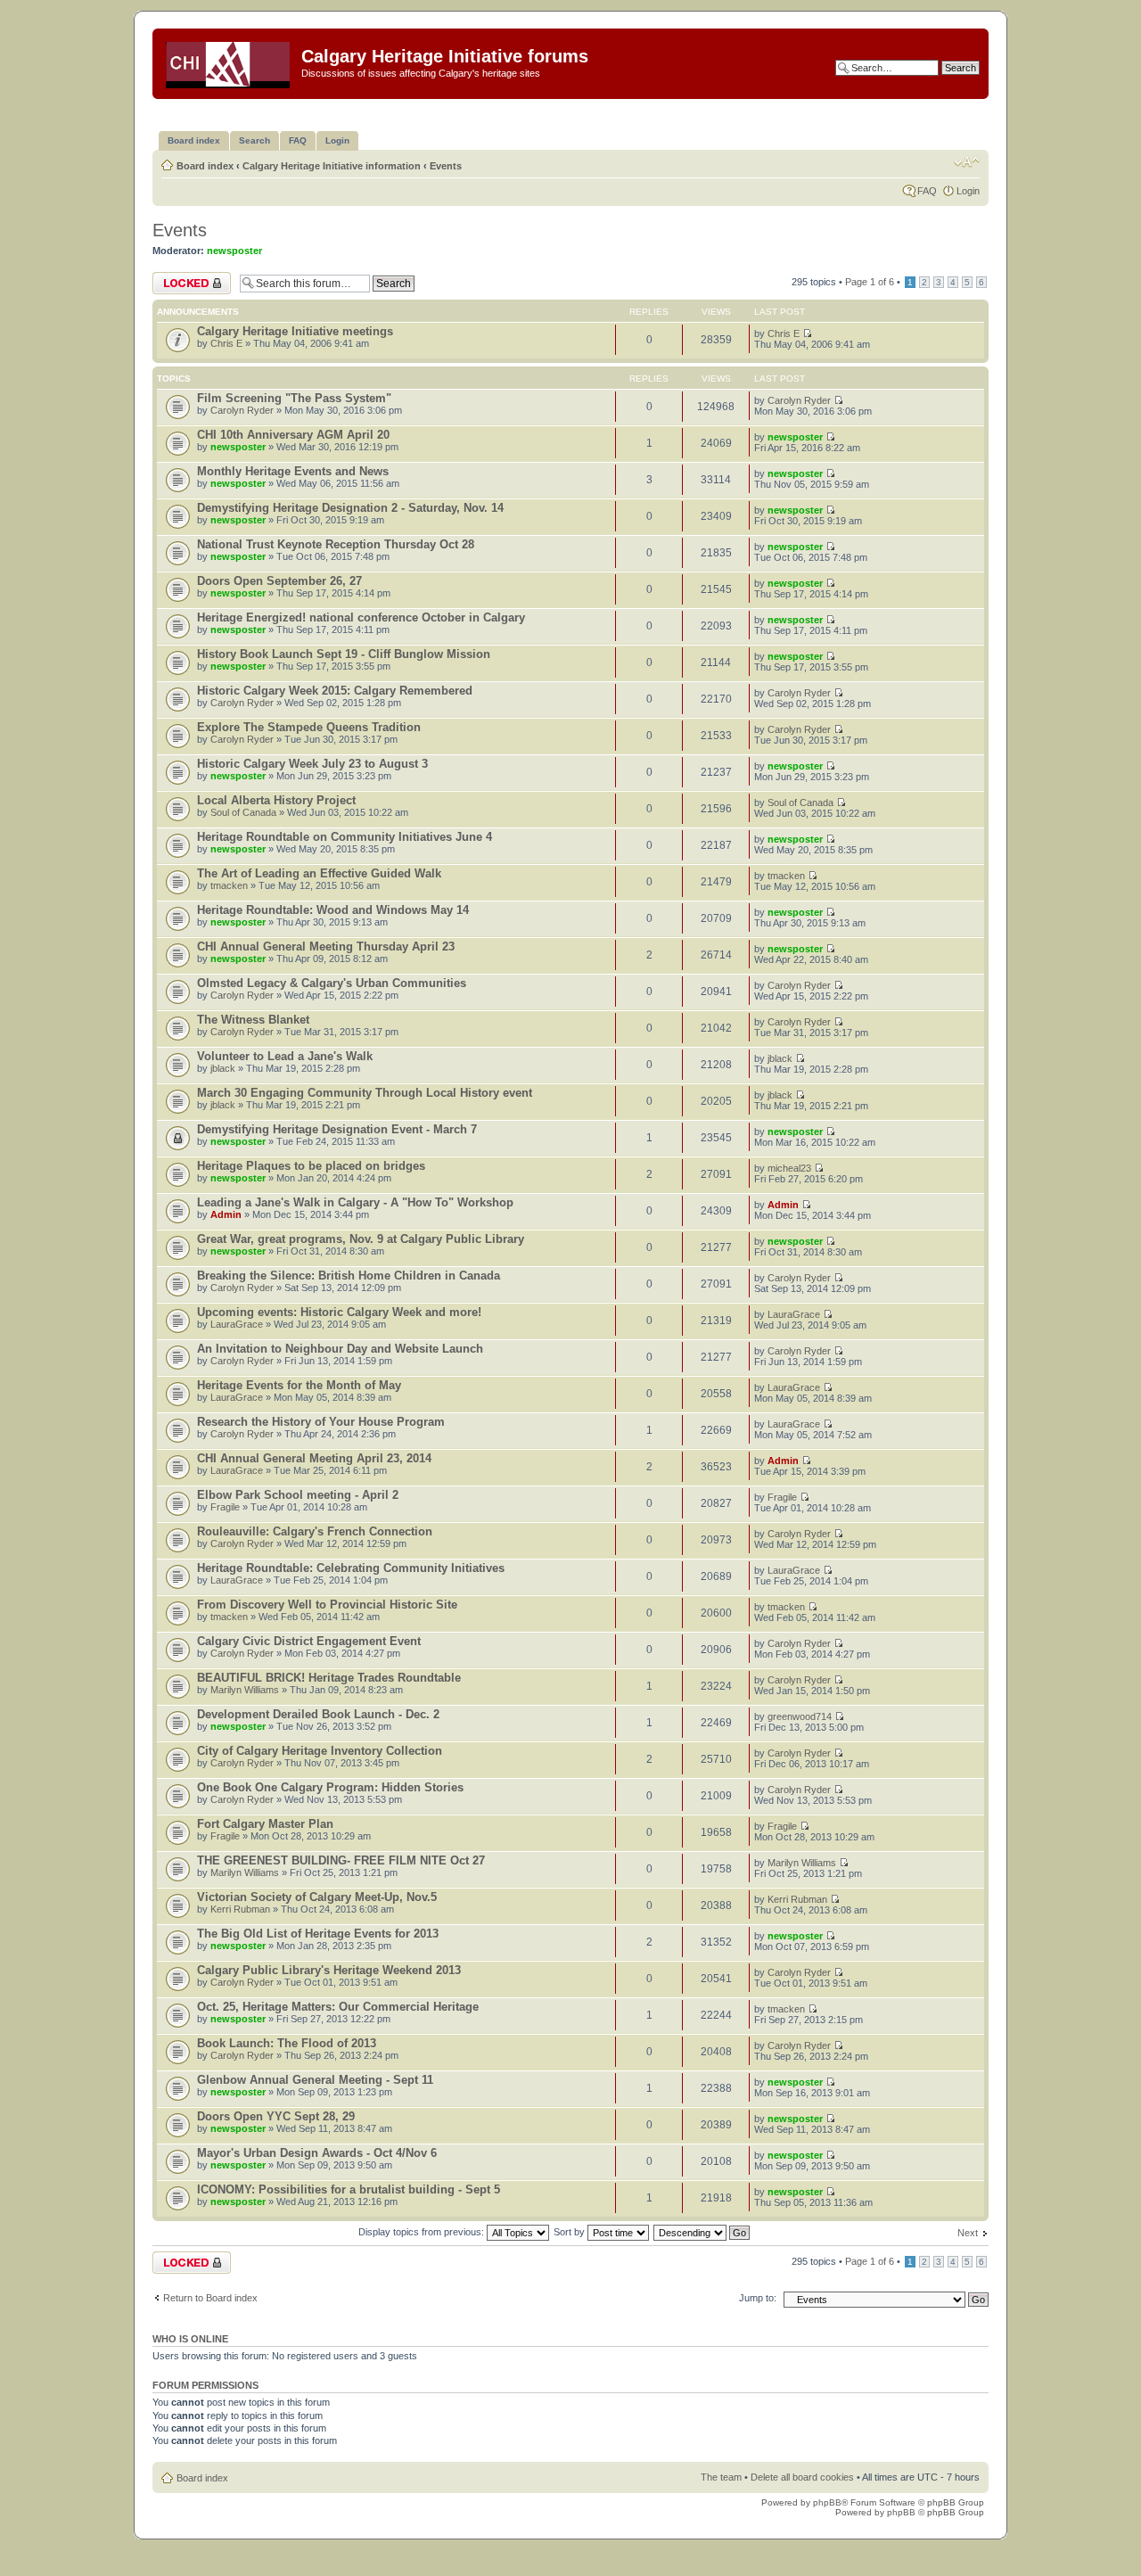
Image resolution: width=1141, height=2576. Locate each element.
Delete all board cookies (802, 2477)
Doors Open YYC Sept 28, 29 (276, 2116)
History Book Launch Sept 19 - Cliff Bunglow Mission (344, 654)
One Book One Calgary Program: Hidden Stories (330, 1787)
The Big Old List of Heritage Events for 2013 (318, 1934)
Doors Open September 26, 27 (279, 581)
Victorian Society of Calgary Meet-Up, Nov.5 (317, 1897)
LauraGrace (237, 1324)
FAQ (927, 191)
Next (968, 2233)
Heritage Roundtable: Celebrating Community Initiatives (351, 1568)
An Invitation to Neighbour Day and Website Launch (340, 1349)
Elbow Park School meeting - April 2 (298, 1495)
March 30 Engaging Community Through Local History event (365, 1093)
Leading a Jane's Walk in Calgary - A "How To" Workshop (355, 1202)
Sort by (570, 2232)
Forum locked (182, 277)
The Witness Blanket (253, 1020)
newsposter (234, 251)
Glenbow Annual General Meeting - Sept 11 (315, 2080)
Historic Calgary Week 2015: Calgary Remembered (335, 691)
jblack (223, 1068)
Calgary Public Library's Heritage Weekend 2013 (329, 1970)
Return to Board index (210, 2298)
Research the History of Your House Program (321, 1422)
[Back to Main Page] (229, 62)
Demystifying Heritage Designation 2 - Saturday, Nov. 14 (350, 508)
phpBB (827, 2502)
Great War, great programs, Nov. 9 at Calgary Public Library (361, 1239)
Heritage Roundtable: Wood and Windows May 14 (333, 910)
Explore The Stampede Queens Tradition (309, 727)
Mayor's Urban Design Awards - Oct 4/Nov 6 (317, 2153)
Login (968, 191)
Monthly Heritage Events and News (293, 471)
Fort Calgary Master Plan (265, 1824)
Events (446, 166)
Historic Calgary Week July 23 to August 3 (312, 764)
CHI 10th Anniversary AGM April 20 (293, 435)
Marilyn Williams (245, 1690)
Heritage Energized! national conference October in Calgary (361, 617)
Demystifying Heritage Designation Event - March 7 (337, 1129)
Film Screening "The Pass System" (294, 398)
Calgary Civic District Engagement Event (309, 1641)
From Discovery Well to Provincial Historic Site (327, 1605)
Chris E (226, 343)
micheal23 (789, 1168)
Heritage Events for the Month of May (299, 1385)
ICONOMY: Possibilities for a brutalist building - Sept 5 (349, 2189)
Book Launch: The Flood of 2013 (287, 2043)
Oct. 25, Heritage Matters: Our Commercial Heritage (338, 2007)
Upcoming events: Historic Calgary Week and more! (339, 1312)
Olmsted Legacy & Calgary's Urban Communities (332, 983)
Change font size (967, 162)
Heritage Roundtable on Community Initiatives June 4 (345, 837)
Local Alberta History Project (276, 800)
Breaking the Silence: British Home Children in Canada (349, 1276)
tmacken (229, 885)
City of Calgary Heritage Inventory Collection (320, 1751)
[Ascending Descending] (702, 2232)
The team (721, 2477)
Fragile (225, 1507)
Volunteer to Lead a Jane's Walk (285, 1056)
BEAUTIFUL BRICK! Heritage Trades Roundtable (329, 1678)
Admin (226, 1214)
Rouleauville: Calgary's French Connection (315, 1531)
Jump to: (758, 2298)
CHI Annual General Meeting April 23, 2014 (314, 1458)
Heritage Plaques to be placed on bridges (311, 1166)
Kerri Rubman (240, 1909)
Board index (205, 166)
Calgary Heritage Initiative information (332, 166)
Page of (870, 282)
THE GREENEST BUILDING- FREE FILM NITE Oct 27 (341, 1860)
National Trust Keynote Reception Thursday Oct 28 (336, 544)
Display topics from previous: (423, 2232)
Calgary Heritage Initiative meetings (295, 331)
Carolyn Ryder (242, 410)
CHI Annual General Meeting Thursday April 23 (326, 946)
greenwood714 (800, 1716)
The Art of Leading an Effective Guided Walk (319, 873)
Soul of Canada (243, 812)
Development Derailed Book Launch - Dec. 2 (318, 1714)
